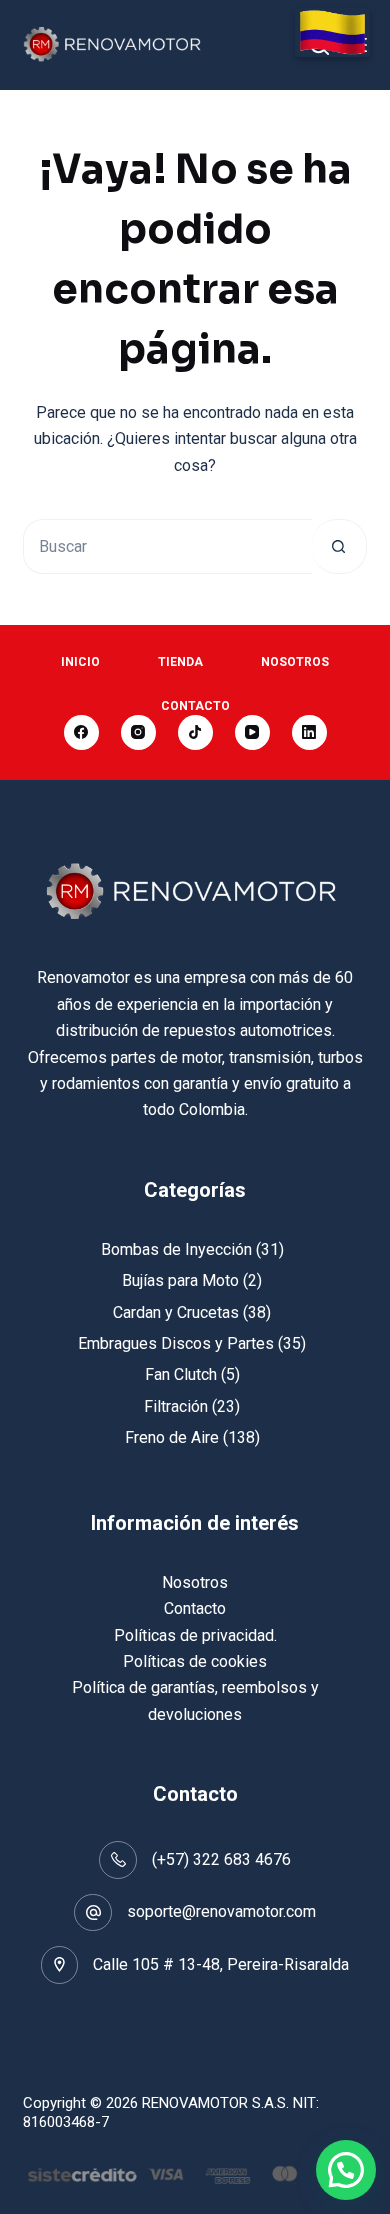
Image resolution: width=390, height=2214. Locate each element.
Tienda (180, 662)
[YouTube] (252, 732)
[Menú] (358, 45)
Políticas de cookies (195, 1661)
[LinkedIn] (309, 732)
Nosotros (295, 662)
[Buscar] (319, 45)
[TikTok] (195, 732)
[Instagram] (138, 732)
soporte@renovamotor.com (221, 1911)
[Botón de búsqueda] (339, 546)
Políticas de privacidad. (195, 1635)
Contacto (195, 706)
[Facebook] (81, 732)
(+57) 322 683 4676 (221, 1859)
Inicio (80, 662)
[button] (346, 2170)
